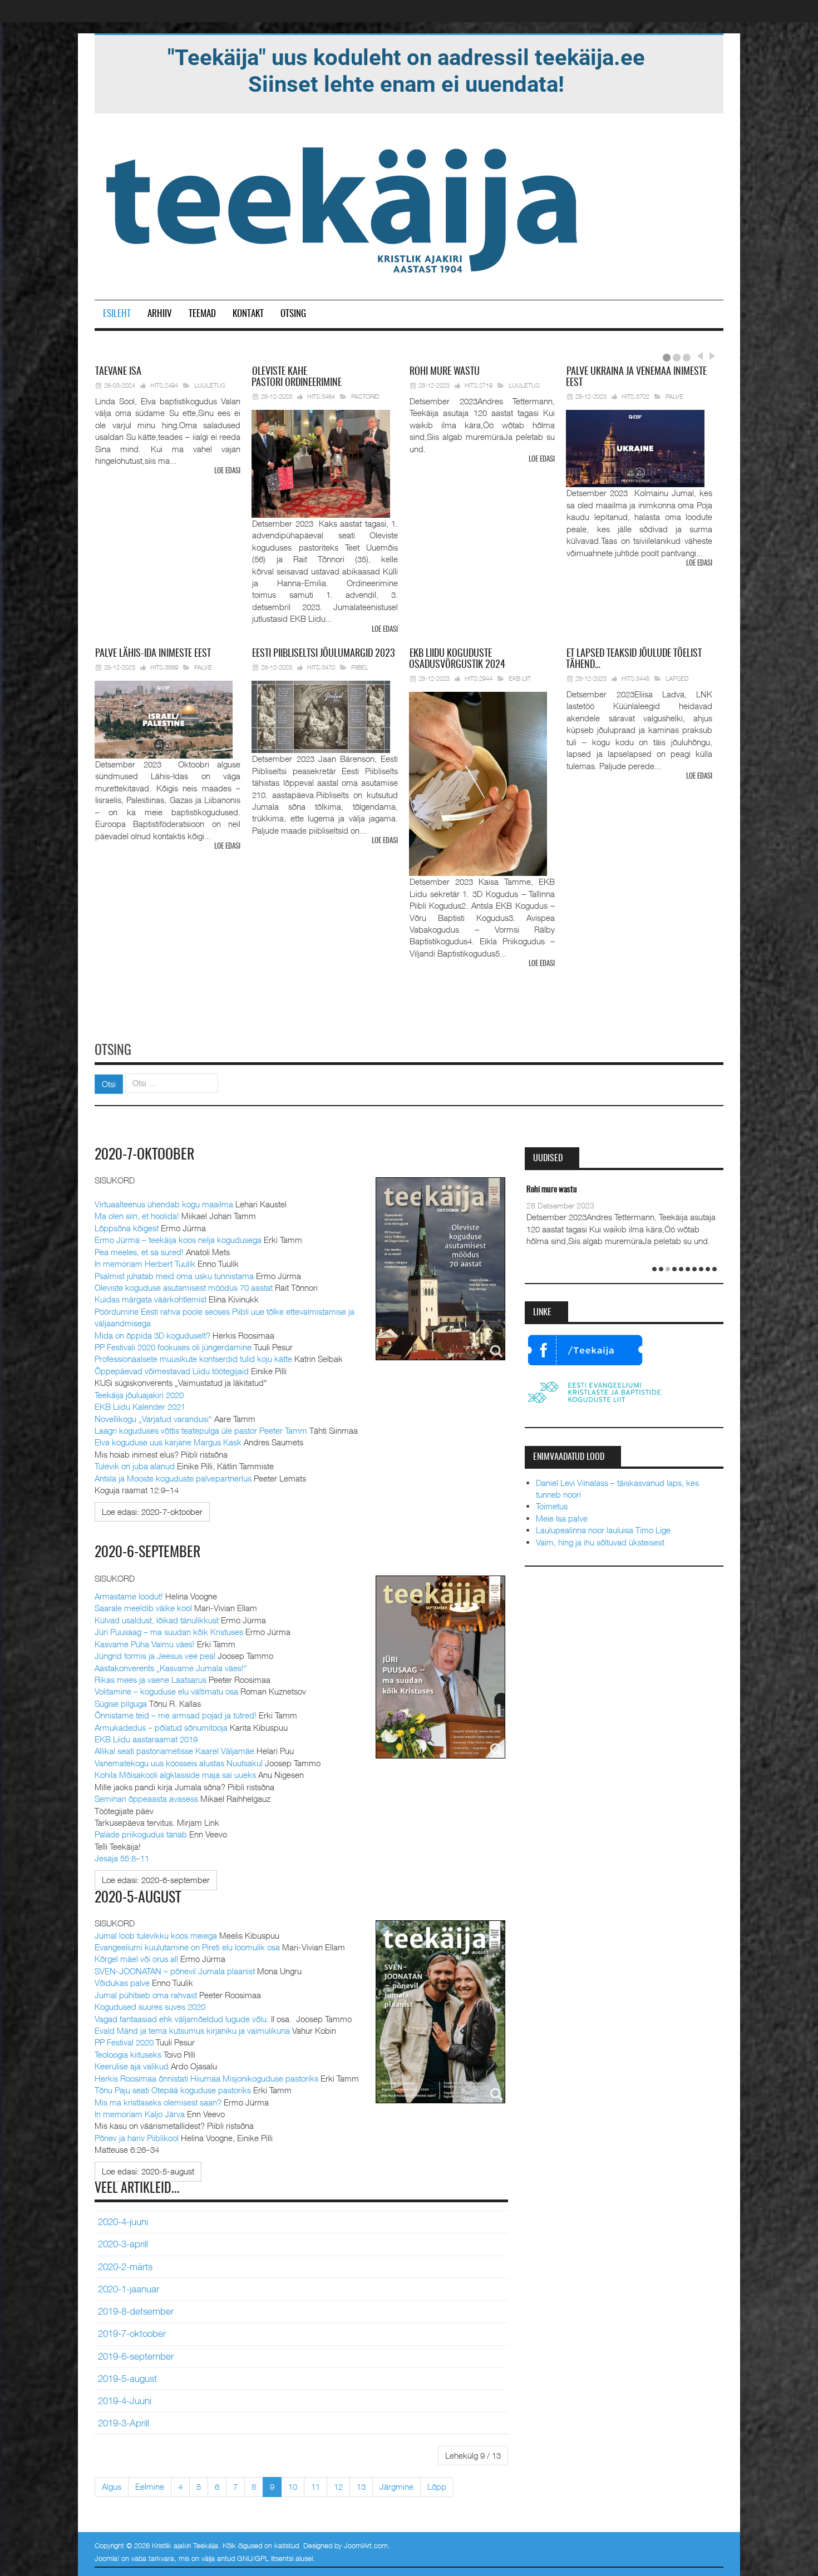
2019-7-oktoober (132, 2334)
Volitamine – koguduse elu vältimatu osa (166, 1691)
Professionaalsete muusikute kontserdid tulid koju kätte (193, 1359)
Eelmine (150, 2486)
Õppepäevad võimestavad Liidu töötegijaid (172, 1371)
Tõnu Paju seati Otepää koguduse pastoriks (173, 2090)
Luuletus (210, 385)
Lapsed (677, 678)
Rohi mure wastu (552, 1190)
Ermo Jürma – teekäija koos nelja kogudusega (178, 1240)
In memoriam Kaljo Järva (140, 2114)
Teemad (202, 314)
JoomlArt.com (366, 2545)
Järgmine (396, 2486)
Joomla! (107, 2558)
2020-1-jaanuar (129, 2289)
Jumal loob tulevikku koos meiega (156, 1935)
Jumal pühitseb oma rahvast (146, 1995)
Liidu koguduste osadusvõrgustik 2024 (457, 660)
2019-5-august (127, 2379)
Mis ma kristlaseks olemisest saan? (158, 2102)
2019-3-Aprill (124, 2423)
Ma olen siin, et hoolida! (137, 1216)
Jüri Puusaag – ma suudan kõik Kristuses (169, 1632)
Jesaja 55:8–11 (122, 1858)
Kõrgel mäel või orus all (136, 1959)
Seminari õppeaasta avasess (146, 1799)
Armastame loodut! (129, 1596)
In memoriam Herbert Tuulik (145, 1264)
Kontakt (248, 314)
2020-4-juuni (123, 2222)
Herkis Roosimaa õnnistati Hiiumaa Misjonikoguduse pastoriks (206, 2078)
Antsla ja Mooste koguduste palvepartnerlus (173, 1478)
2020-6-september (148, 1553)
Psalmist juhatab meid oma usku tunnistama (174, 1276)
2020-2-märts (125, 2267)
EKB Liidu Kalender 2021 (140, 1406)
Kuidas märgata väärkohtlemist (151, 1299)
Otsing (293, 314)
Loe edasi (227, 471)
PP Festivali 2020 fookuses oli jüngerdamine (173, 1347)
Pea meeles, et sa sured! (139, 1252)
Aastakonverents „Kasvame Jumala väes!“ (171, 1668)
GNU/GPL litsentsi (265, 2558)
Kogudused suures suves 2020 (150, 2007)
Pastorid (365, 396)
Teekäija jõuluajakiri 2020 (139, 1395)
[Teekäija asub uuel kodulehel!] (406, 70)
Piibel (360, 667)
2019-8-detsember (136, 2311)
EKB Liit (520, 678)
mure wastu (445, 372)
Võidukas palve (122, 1983)
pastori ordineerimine (297, 378)
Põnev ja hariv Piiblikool (137, 2138)
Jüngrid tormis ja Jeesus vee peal (155, 1656)
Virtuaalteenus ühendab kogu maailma (164, 1204)
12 (338, 2486)
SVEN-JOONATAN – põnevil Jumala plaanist (175, 1971)
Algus (112, 2486)
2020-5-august (138, 1898)
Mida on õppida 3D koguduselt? (152, 1335)
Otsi (109, 1084)
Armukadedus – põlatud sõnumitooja (161, 1727)
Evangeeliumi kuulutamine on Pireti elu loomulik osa (187, 1947)
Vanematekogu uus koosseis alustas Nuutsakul (179, 1763)
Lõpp (437, 2486)
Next (711, 356)
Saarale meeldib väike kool (143, 1608)
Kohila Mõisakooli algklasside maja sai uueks (175, 1775)
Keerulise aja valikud (132, 2066)
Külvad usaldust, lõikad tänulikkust (157, 1620)
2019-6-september (136, 2356)
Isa (118, 372)
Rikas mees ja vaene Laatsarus (151, 1680)
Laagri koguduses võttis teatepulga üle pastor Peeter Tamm (201, 1430)
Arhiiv (160, 314)
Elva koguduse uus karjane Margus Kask (168, 1442)
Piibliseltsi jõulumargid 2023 (323, 654)
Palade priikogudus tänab (141, 1834)
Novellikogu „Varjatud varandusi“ (153, 1419)
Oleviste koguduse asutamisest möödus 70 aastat (184, 1287)
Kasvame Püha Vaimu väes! (145, 1644)
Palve (674, 396)
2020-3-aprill (123, 2244)
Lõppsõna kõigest (127, 1228)
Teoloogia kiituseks (128, 2054)
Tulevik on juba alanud (135, 1466)
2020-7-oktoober (145, 1155)
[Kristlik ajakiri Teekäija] (344, 207)
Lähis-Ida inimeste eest (153, 654)
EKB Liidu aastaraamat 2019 (146, 1739)
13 (361, 2486)
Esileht (117, 314)
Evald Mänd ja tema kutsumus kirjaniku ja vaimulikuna (192, 2030)
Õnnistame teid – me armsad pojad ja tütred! (176, 1715)
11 (316, 2486)
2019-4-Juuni (125, 2401)
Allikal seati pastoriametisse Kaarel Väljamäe (174, 1751)
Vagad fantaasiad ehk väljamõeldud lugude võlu (181, 2019)
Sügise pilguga (121, 1703)
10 (293, 2486)
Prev (699, 356)
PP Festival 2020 (124, 2042)
